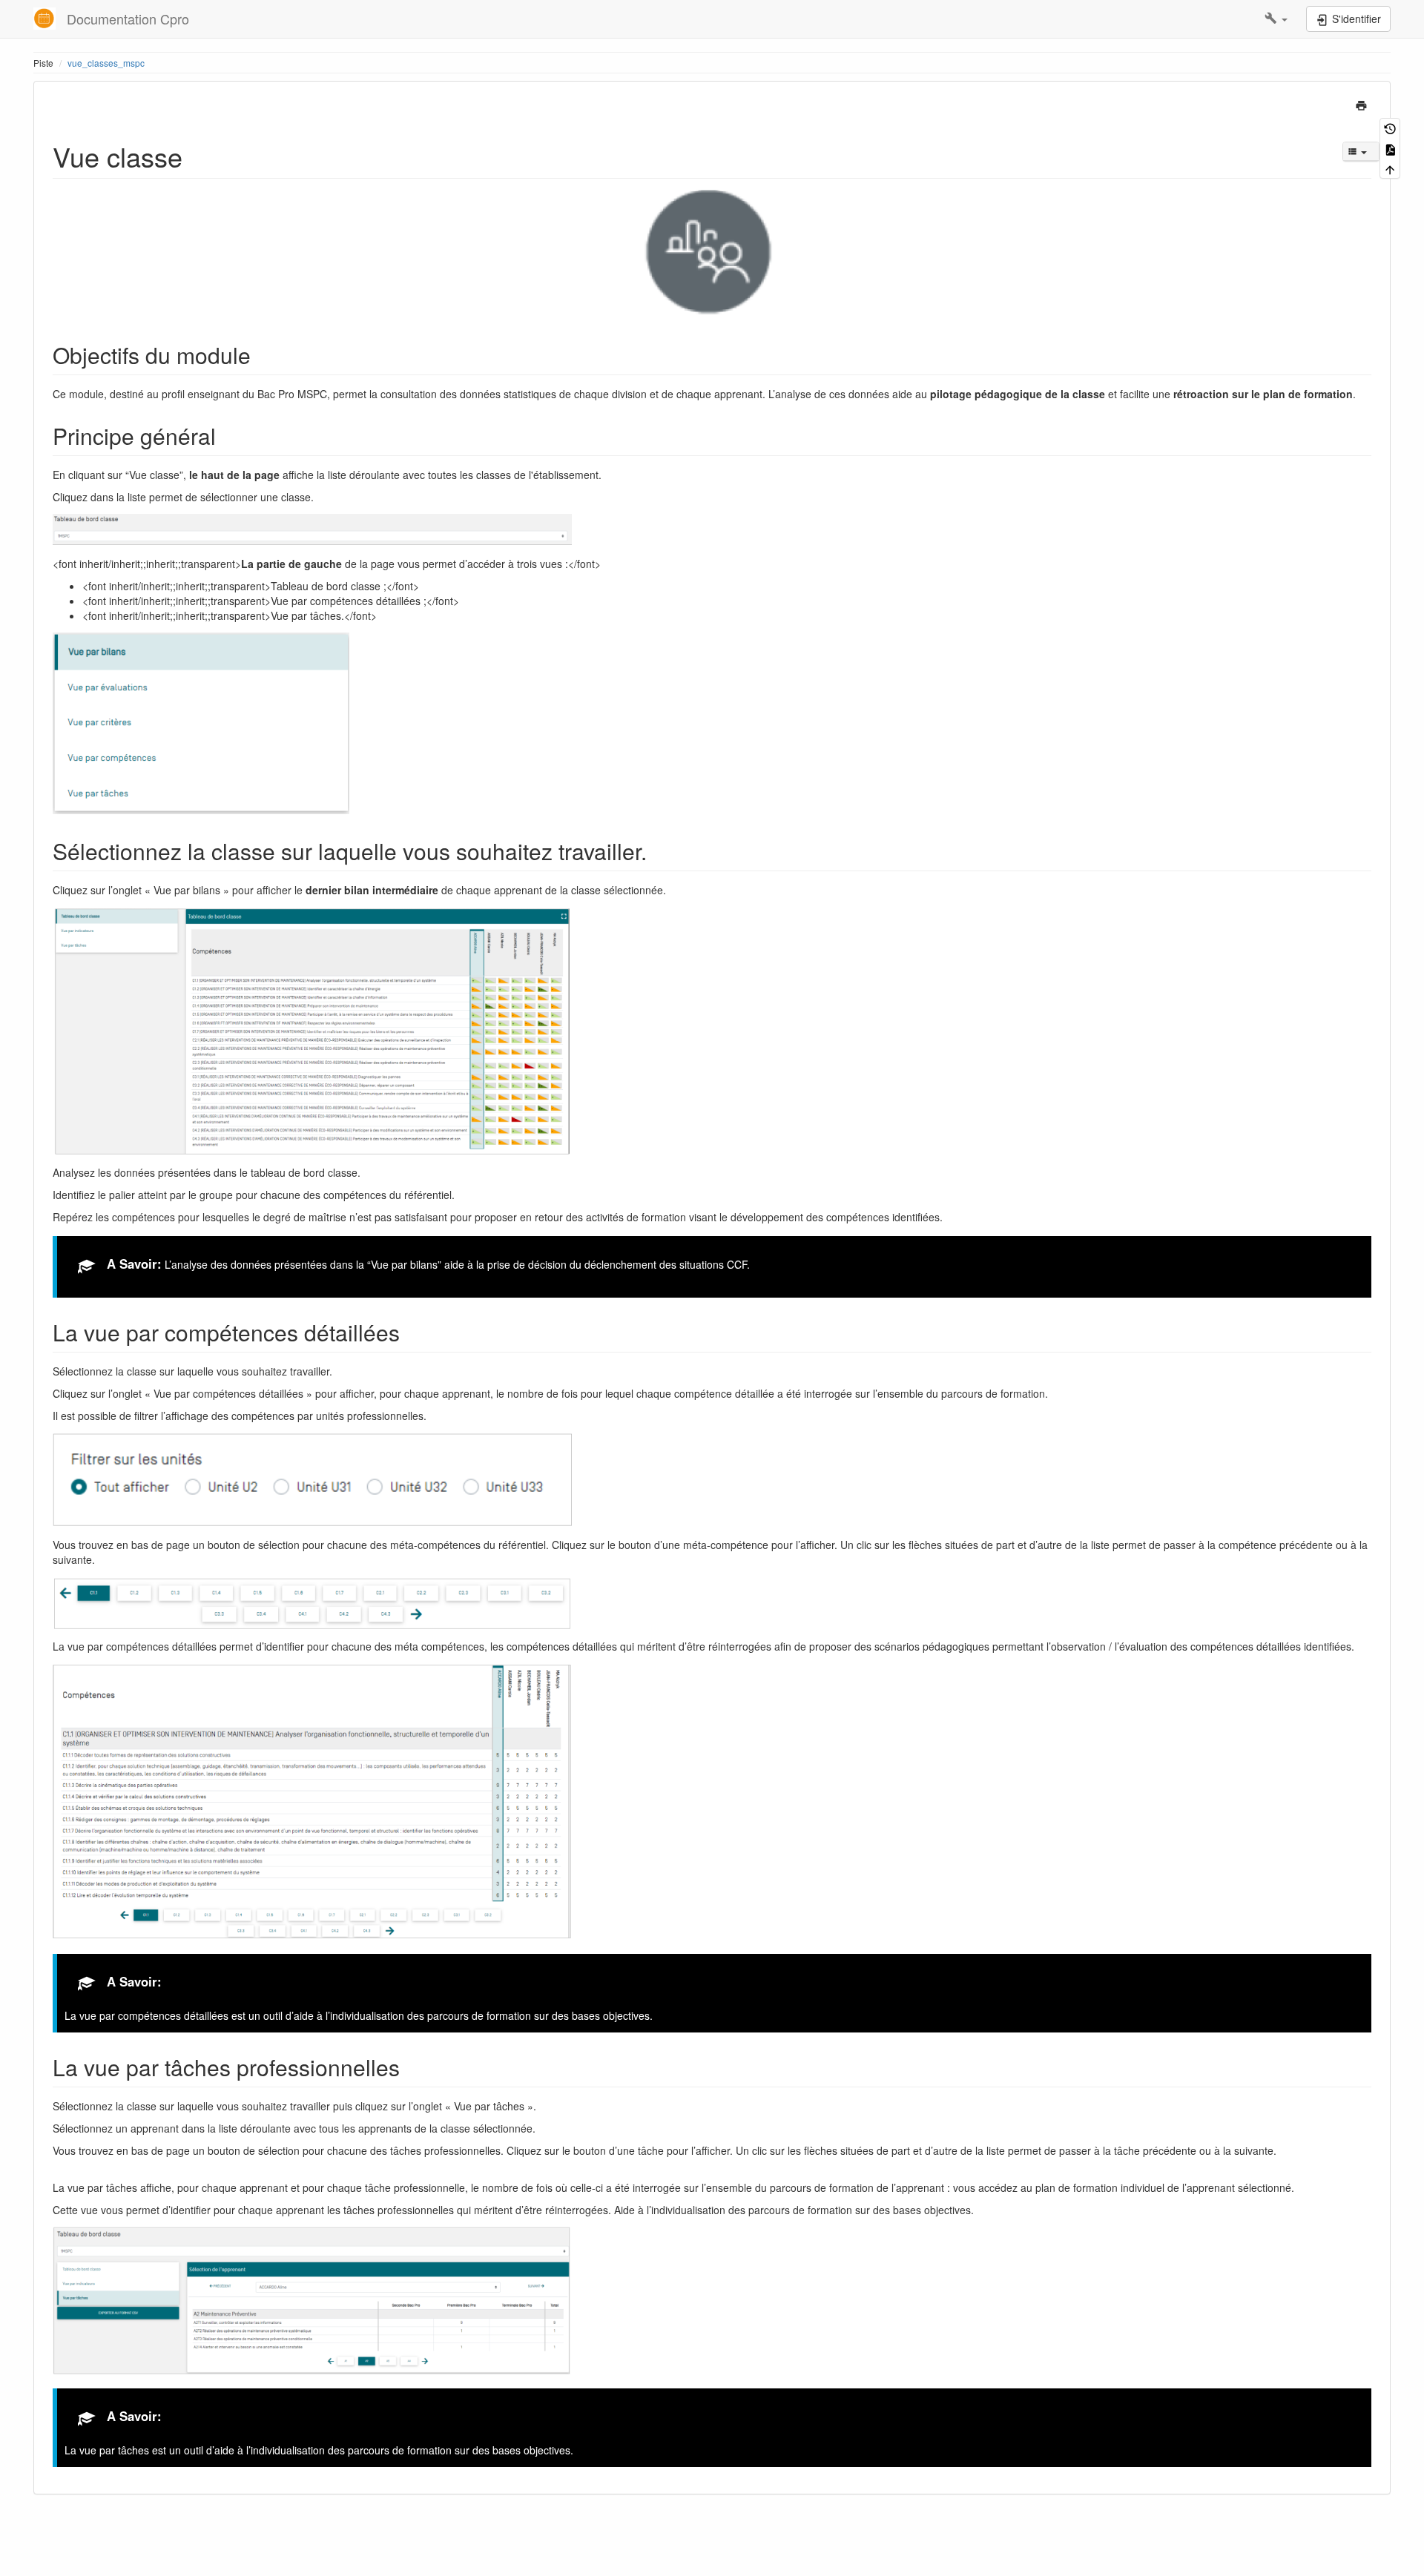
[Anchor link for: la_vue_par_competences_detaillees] (411, 1332)
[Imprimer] (1361, 104)
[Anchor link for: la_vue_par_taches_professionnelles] (411, 2067)
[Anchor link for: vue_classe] (196, 156)
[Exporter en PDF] (1390, 148)
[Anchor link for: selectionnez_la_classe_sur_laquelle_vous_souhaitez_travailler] (658, 851)
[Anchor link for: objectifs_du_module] (262, 354)
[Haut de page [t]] (1390, 169)
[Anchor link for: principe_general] (227, 435)
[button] (1276, 19)
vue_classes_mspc (106, 63)
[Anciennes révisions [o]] (1390, 128)
